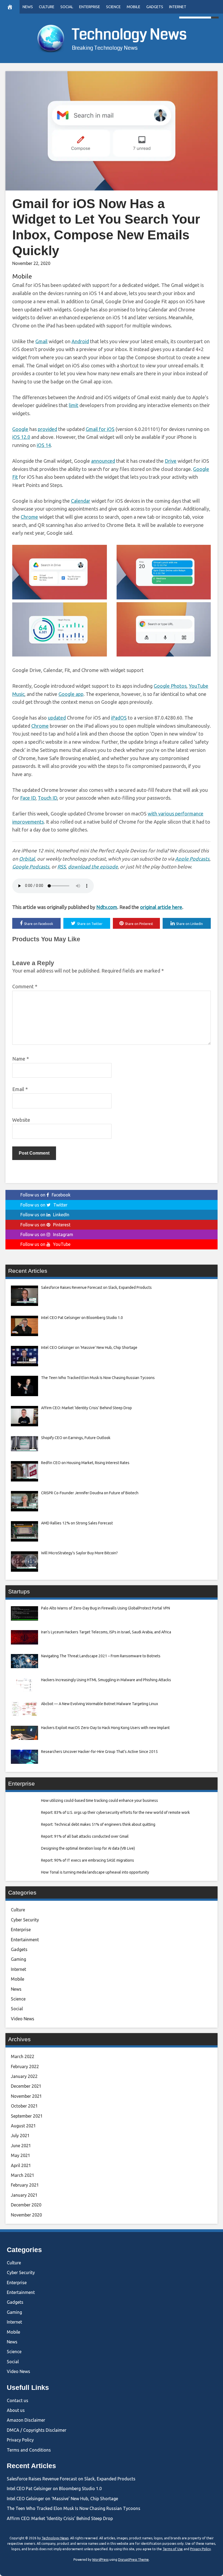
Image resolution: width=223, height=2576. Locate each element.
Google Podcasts (31, 867)
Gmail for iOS (100, 429)
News (28, 7)
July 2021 (20, 2136)
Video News (23, 2019)
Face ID (28, 798)
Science (113, 7)
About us (16, 2410)
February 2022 (25, 2067)
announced (103, 461)
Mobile (134, 7)
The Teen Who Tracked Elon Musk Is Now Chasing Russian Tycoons (74, 2508)
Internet (178, 7)
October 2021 (24, 2106)
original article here (161, 907)
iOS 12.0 (21, 437)
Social (67, 7)
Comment (25, 986)
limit (74, 405)
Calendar (81, 501)
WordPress (100, 2560)
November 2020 (26, 2215)
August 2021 (23, 2126)
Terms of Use (173, 2549)
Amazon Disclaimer (26, 2420)
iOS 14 (44, 445)
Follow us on (45, 1195)
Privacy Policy (20, 2440)
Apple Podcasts (192, 859)
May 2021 (21, 2155)
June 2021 (21, 2146)
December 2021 (26, 2086)
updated (57, 718)
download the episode (93, 867)
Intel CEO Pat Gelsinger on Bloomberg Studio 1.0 (54, 2489)
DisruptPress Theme (133, 2560)
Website (21, 1120)
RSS (62, 867)
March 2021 (23, 2175)
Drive (171, 461)
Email (20, 1089)
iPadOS (119, 718)
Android (80, 341)
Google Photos (170, 686)
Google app (71, 694)
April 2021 (21, 2165)
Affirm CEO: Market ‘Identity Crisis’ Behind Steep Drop (60, 2518)
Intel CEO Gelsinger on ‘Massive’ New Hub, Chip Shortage (62, 2499)
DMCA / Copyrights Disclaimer (37, 2430)
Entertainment (25, 1940)
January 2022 (24, 2076)
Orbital (27, 859)
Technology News (129, 35)
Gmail (41, 341)
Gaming (18, 1959)
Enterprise (90, 7)
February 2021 (25, 2185)
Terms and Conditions (29, 2450)
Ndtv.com (107, 907)
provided (47, 429)
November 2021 (26, 2096)
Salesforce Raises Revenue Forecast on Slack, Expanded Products (71, 2479)
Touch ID (47, 798)
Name (21, 1059)
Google (20, 429)
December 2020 (26, 2205)
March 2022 (23, 2056)
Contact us (18, 2400)
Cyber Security (25, 1920)
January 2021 (24, 2195)
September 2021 (27, 2116)
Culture (47, 7)
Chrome (29, 517)
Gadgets (155, 7)
